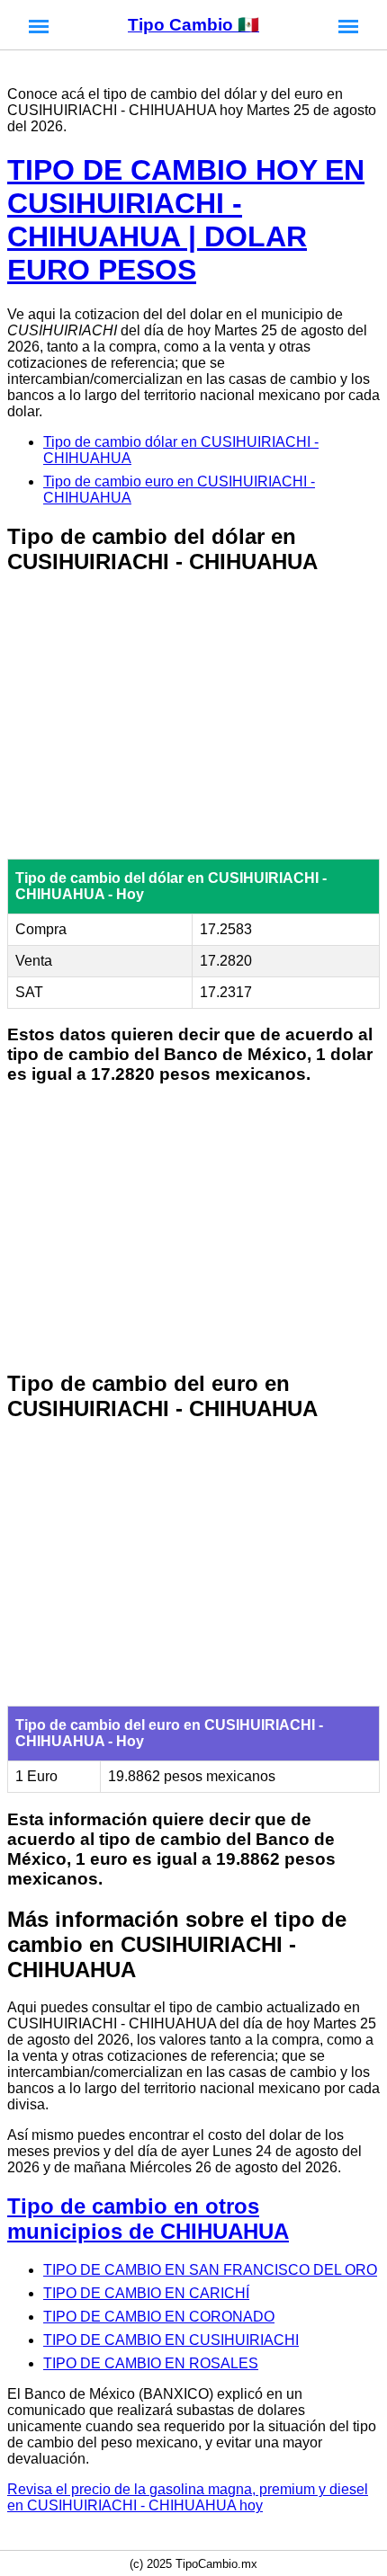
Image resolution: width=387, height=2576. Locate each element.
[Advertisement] (193, 718)
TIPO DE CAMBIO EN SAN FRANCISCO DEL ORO (210, 2270)
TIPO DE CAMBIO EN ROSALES (151, 2363)
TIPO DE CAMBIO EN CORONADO (159, 2317)
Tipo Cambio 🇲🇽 (193, 25)
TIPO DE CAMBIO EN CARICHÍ (146, 2293)
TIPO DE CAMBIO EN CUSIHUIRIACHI (171, 2340)
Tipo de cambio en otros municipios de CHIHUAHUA (148, 2219)
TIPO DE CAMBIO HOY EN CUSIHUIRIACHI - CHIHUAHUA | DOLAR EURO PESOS (186, 220)
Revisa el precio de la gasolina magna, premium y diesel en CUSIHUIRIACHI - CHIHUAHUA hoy (188, 2497)
